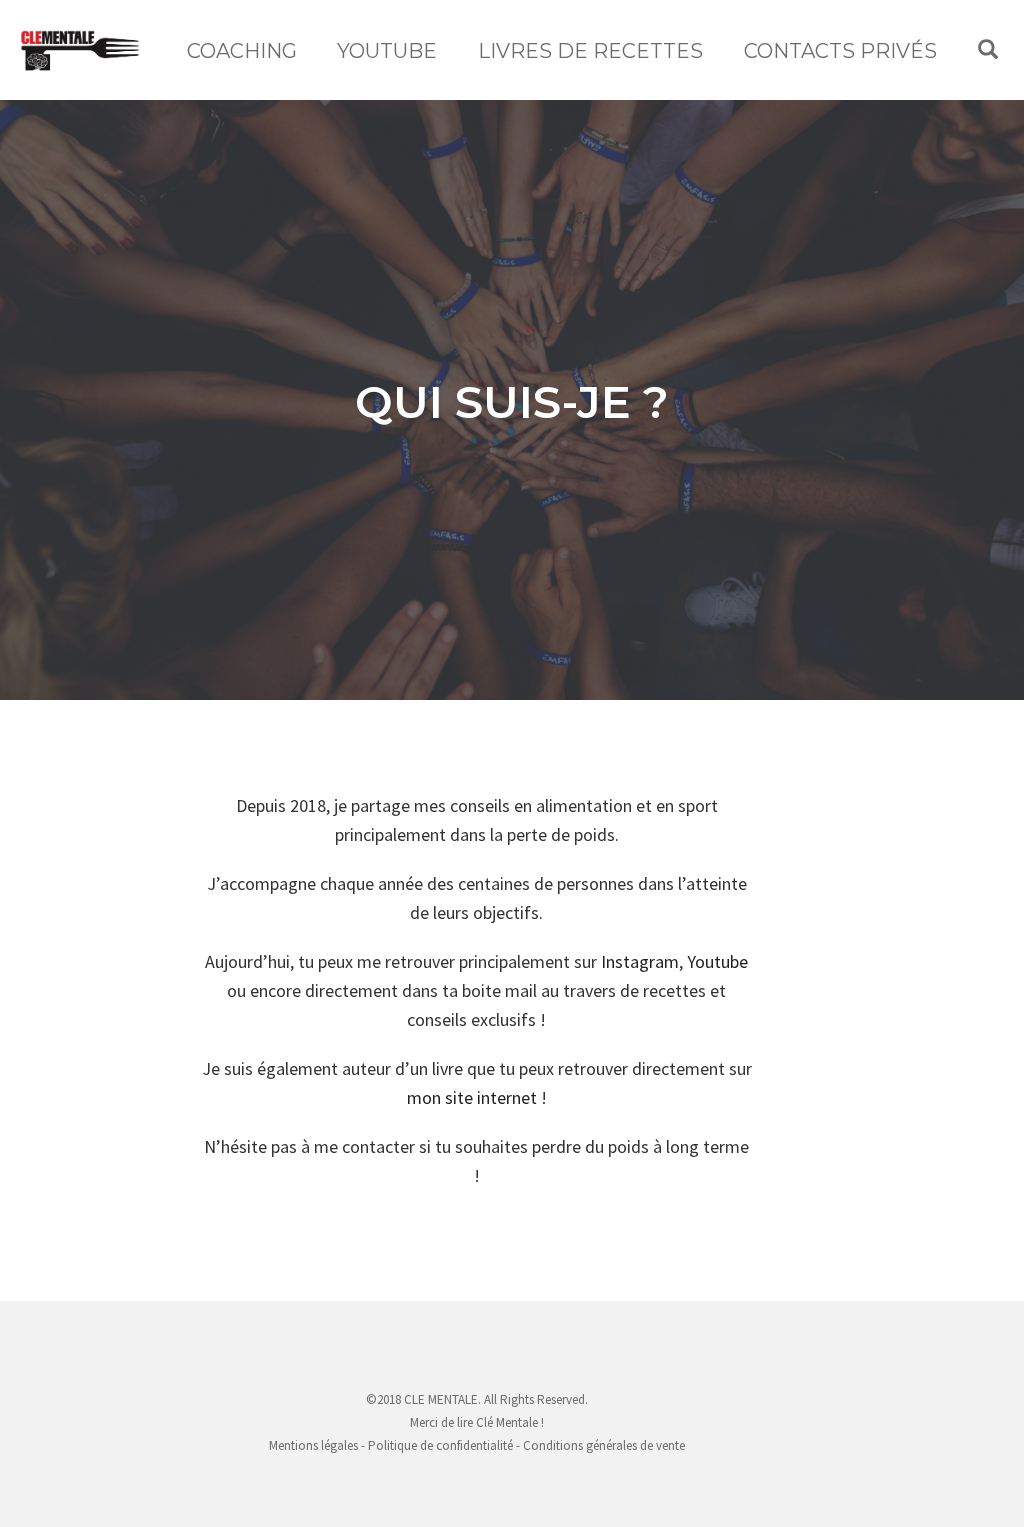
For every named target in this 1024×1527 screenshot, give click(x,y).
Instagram (640, 961)
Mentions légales (313, 1445)
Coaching (242, 51)
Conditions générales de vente (604, 1445)
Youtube (717, 961)
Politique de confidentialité (440, 1445)
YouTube (387, 51)
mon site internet (472, 1097)
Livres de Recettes (590, 51)
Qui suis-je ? (512, 401)
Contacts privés (840, 51)
